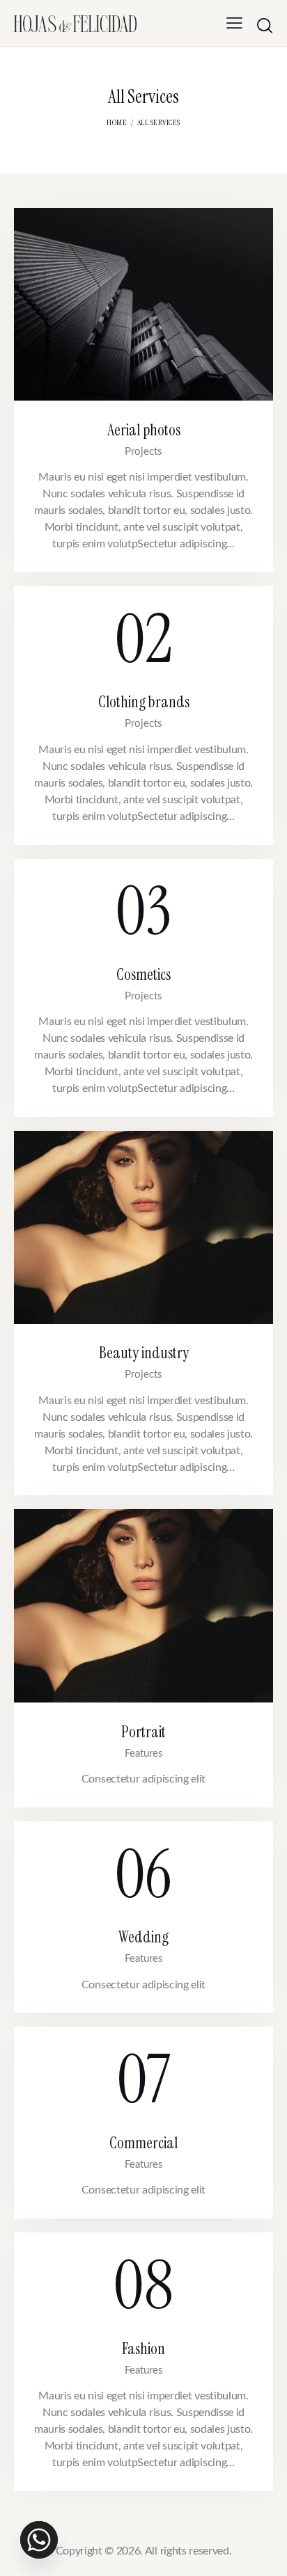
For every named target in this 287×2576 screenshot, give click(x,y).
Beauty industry (144, 1353)
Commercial (143, 2143)
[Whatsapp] (39, 2540)
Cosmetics (143, 975)
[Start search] (265, 25)
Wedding (143, 1937)
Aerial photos (144, 430)
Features (144, 1754)
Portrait (143, 1732)
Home (117, 122)
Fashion (143, 2349)
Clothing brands (144, 702)
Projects (143, 452)
